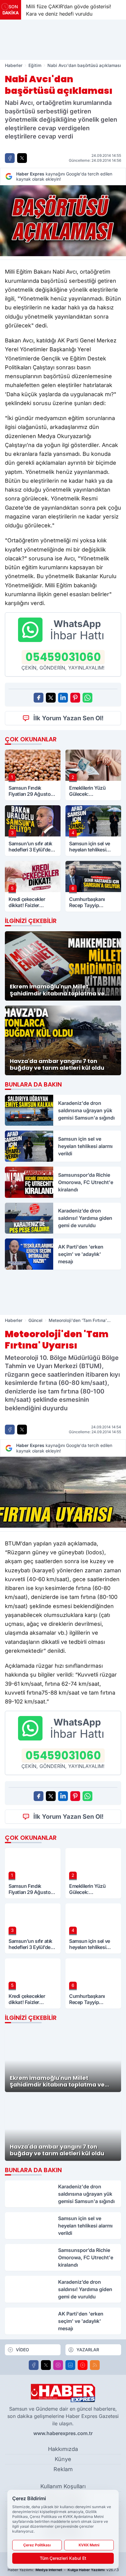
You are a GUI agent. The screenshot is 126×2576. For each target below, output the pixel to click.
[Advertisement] (63, 40)
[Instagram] (58, 2365)
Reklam (63, 2469)
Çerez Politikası (37, 2545)
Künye (63, 2459)
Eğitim (35, 65)
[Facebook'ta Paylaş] (10, 158)
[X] (46, 2365)
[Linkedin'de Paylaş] (63, 698)
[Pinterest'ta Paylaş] (75, 698)
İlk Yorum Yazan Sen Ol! (69, 718)
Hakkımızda (63, 2449)
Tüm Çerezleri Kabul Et (63, 2558)
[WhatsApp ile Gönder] (87, 698)
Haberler (14, 65)
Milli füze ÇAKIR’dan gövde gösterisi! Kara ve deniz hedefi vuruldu (69, 10)
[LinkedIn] (70, 2365)
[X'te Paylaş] (22, 158)
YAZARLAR (88, 2350)
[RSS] (95, 2365)
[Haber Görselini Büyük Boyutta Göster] (63, 221)
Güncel (35, 1320)
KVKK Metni (89, 2545)
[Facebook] (34, 2365)
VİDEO (22, 2350)
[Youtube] (83, 2365)
